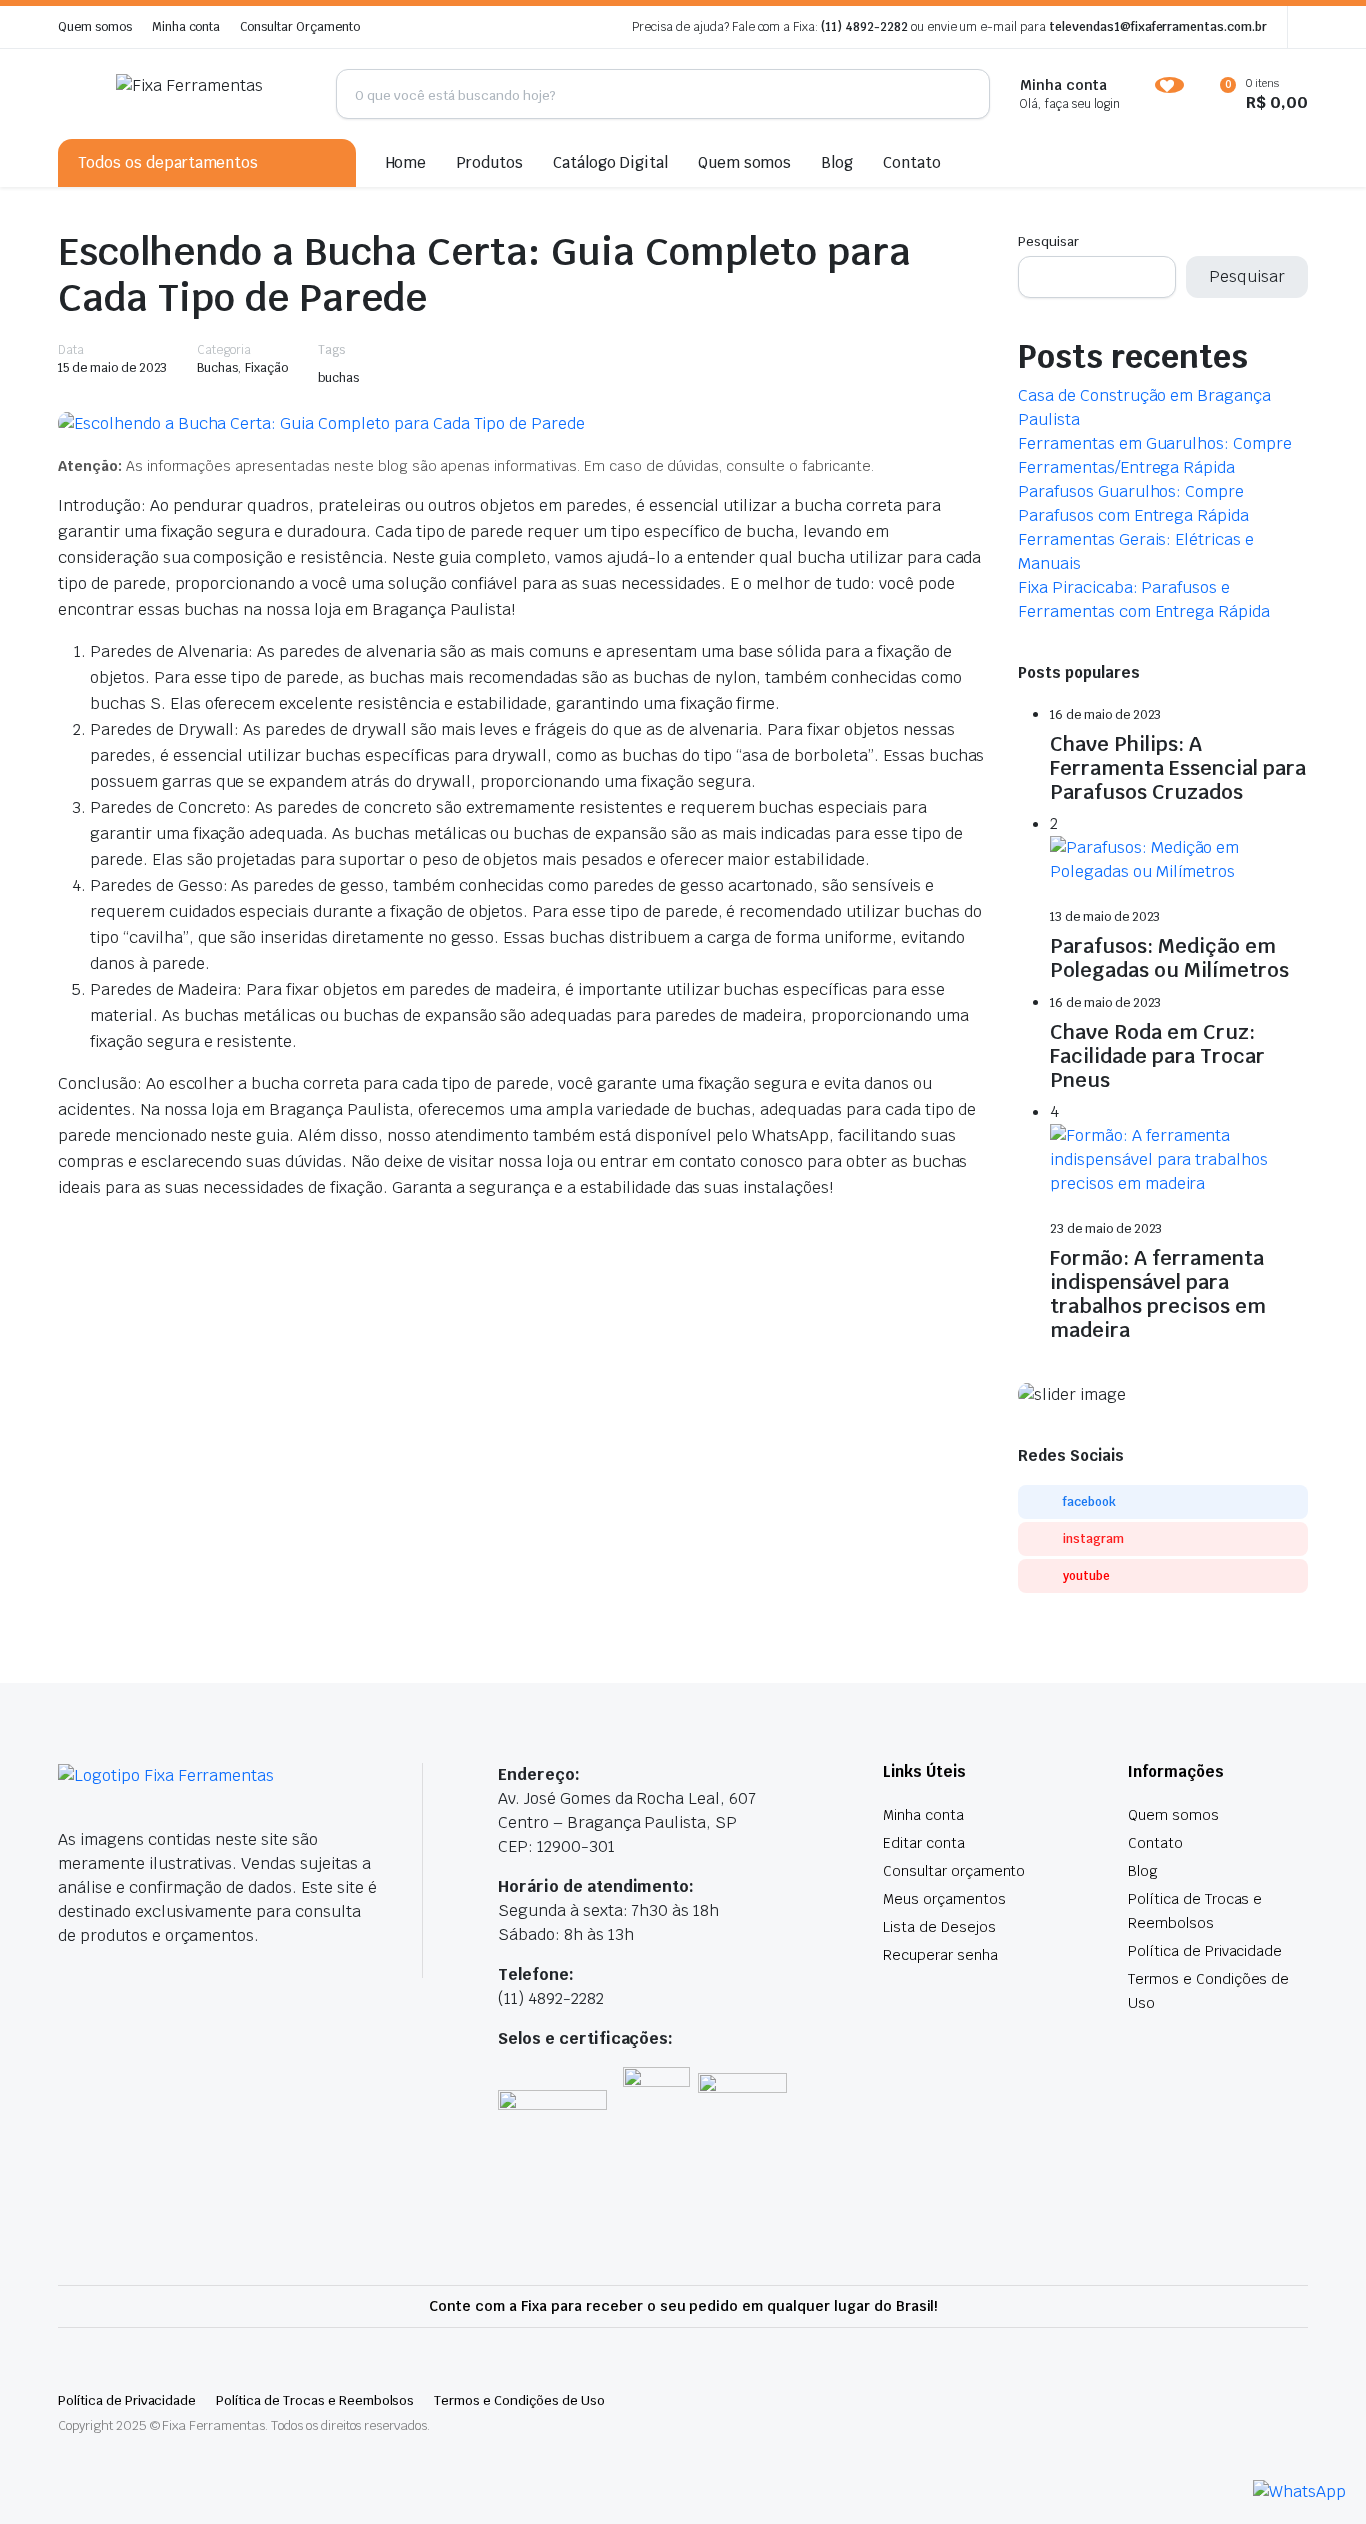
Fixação (266, 368)
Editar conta (924, 1843)
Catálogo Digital (610, 162)
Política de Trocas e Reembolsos (315, 2400)
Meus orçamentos (944, 1899)
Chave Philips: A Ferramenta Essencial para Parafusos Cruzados (1178, 768)
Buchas (217, 368)
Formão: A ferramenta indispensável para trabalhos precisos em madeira (1158, 1294)
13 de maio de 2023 (1105, 917)
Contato (912, 162)
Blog (837, 162)
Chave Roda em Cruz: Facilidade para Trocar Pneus (1157, 1056)
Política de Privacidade (1205, 1951)
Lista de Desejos (939, 1927)
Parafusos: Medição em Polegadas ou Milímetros (1169, 958)
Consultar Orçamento (299, 27)
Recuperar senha (940, 1955)
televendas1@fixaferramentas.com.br (1158, 27)
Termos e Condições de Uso (519, 2400)
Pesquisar (1048, 241)
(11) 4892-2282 (864, 27)
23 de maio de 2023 (1106, 1229)
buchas (338, 378)
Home (406, 162)
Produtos (489, 162)
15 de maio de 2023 (112, 368)
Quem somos (95, 27)
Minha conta (186, 27)
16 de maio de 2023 (1105, 715)
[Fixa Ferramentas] (211, 94)
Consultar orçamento (954, 1871)
